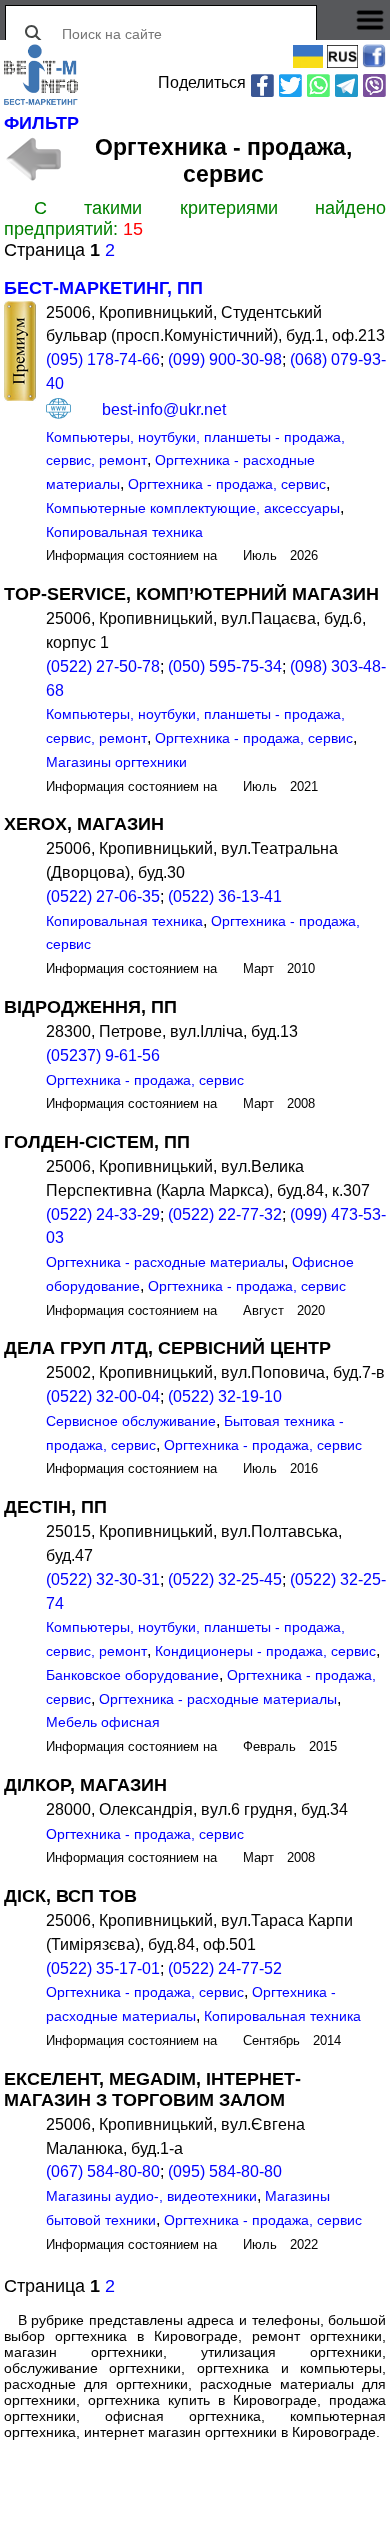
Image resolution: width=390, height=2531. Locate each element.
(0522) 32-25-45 (225, 1579)
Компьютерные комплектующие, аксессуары (193, 508)
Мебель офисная (103, 1722)
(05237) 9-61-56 (103, 1055)
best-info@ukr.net (164, 408)
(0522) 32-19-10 (225, 1396)
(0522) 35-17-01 (103, 1968)
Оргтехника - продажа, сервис (227, 484)
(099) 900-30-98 (225, 359)
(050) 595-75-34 (225, 666)
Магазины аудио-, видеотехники (151, 2196)
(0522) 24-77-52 (225, 1968)
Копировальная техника (124, 532)
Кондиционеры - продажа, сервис (265, 1651)
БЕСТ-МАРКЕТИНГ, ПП (103, 288)
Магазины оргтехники (116, 762)
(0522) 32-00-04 (103, 1396)
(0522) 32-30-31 (103, 1579)
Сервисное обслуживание (131, 1421)
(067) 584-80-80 (103, 2171)
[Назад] (32, 159)
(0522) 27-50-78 (103, 666)
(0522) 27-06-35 (103, 896)
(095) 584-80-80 (225, 2171)
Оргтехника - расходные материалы (165, 1262)
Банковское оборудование (132, 1675)
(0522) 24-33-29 (103, 1214)
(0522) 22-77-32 (225, 1214)
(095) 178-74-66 (103, 359)
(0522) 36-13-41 (225, 896)
